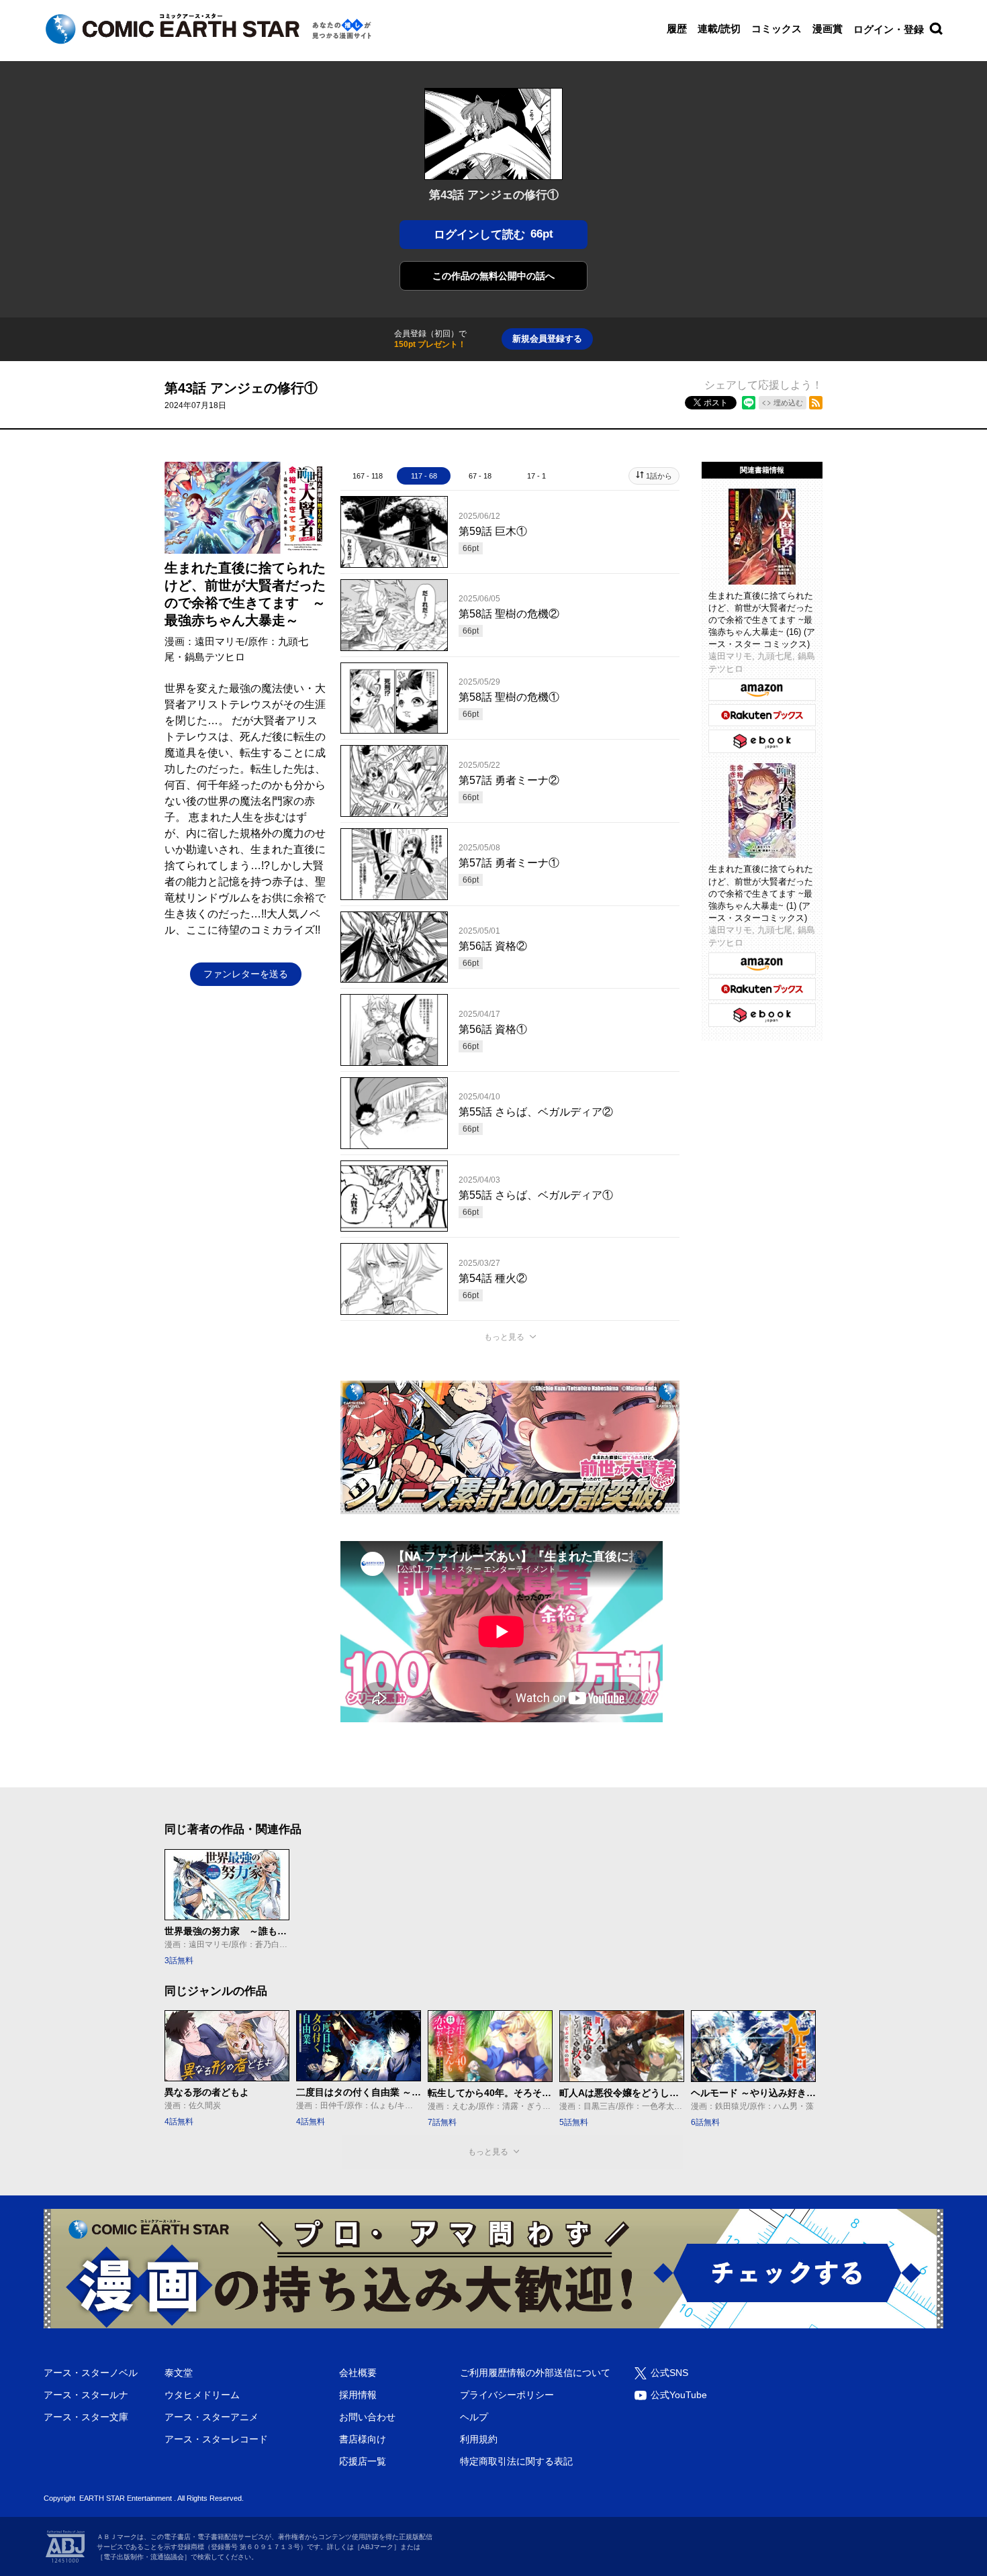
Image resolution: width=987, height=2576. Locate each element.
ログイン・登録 (889, 29)
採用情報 (358, 2395)
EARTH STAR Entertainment (126, 2498)
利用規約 (479, 2439)
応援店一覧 (363, 2461)
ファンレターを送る (246, 974)
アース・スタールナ (86, 2395)
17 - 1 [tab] (536, 476)
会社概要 (358, 2373)
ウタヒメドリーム (202, 2395)
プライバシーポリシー (507, 2395)
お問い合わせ (367, 2417)
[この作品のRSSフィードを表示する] (816, 403)
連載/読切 (719, 29)
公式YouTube (679, 2395)
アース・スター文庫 (86, 2417)
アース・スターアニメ (211, 2417)
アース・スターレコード (216, 2439)
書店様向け (363, 2439)
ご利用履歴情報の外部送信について (535, 2373)
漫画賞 (828, 29)
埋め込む (788, 403)
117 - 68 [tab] (424, 476)
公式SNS (669, 2373)
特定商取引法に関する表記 (516, 2461)
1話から (659, 476)
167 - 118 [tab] (368, 476)
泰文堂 (179, 2373)
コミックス (777, 29)
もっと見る (504, 1337)
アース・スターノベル (91, 2373)
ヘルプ (474, 2417)
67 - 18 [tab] (480, 476)
